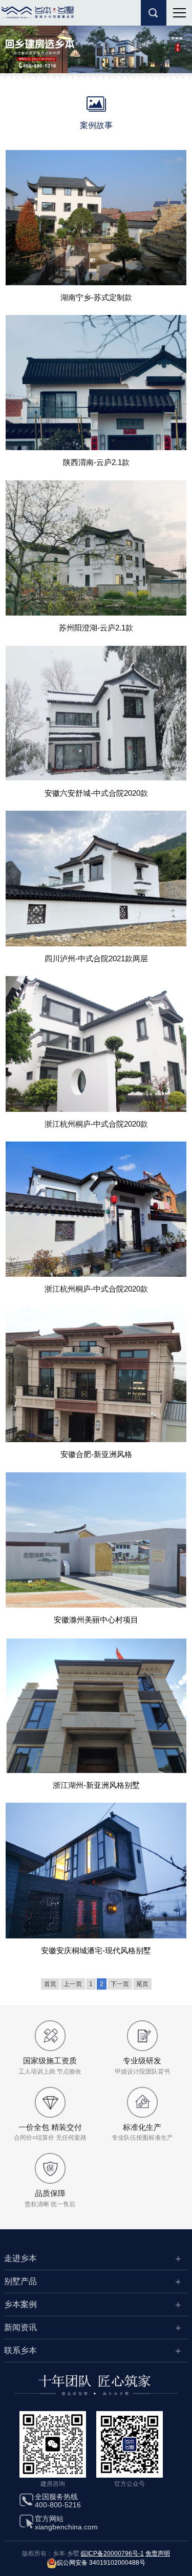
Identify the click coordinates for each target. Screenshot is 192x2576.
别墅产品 (20, 2281)
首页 (50, 1984)
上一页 (73, 1984)
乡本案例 (20, 2304)
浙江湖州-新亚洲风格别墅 (96, 1785)
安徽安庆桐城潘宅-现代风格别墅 (96, 1950)
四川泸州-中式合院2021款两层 (96, 958)
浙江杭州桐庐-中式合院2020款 (96, 1124)
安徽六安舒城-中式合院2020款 (96, 793)
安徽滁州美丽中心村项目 (96, 1620)
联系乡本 (20, 2350)
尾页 (142, 1984)
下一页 (120, 1984)
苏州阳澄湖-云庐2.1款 (96, 628)
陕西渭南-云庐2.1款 (96, 462)
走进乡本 (20, 2258)
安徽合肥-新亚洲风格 (96, 1454)
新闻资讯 (20, 2327)
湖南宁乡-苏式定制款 (96, 297)
